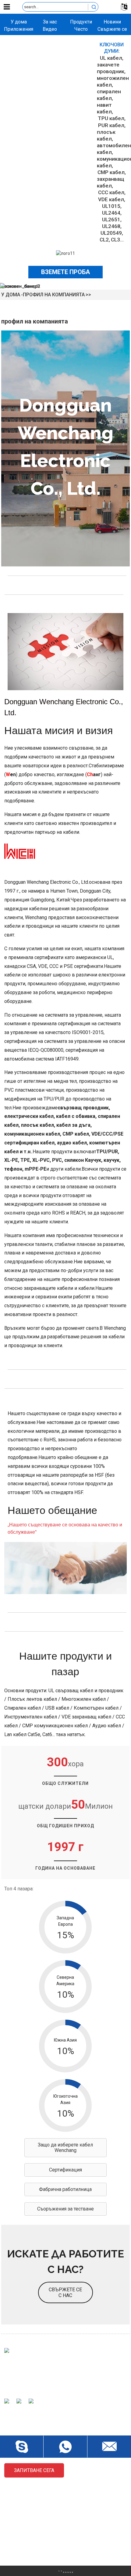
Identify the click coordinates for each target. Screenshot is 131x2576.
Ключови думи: (112, 48)
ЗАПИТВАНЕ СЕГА (34, 2470)
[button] (65, 2148)
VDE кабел (111, 199)
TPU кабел (111, 118)
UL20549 (111, 233)
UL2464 (111, 213)
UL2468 (111, 226)
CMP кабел (111, 172)
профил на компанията (54, 295)
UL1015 (111, 206)
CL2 (104, 240)
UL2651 (111, 219)
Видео (50, 29)
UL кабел (111, 58)
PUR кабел (111, 125)
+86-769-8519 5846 (34, 2550)
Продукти (81, 22)
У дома (19, 22)
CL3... (117, 240)
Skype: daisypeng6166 (37, 2539)
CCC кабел (111, 192)
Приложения (19, 29)
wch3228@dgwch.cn (35, 2529)
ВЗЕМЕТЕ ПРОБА (65, 272)
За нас (50, 22)
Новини (112, 22)
